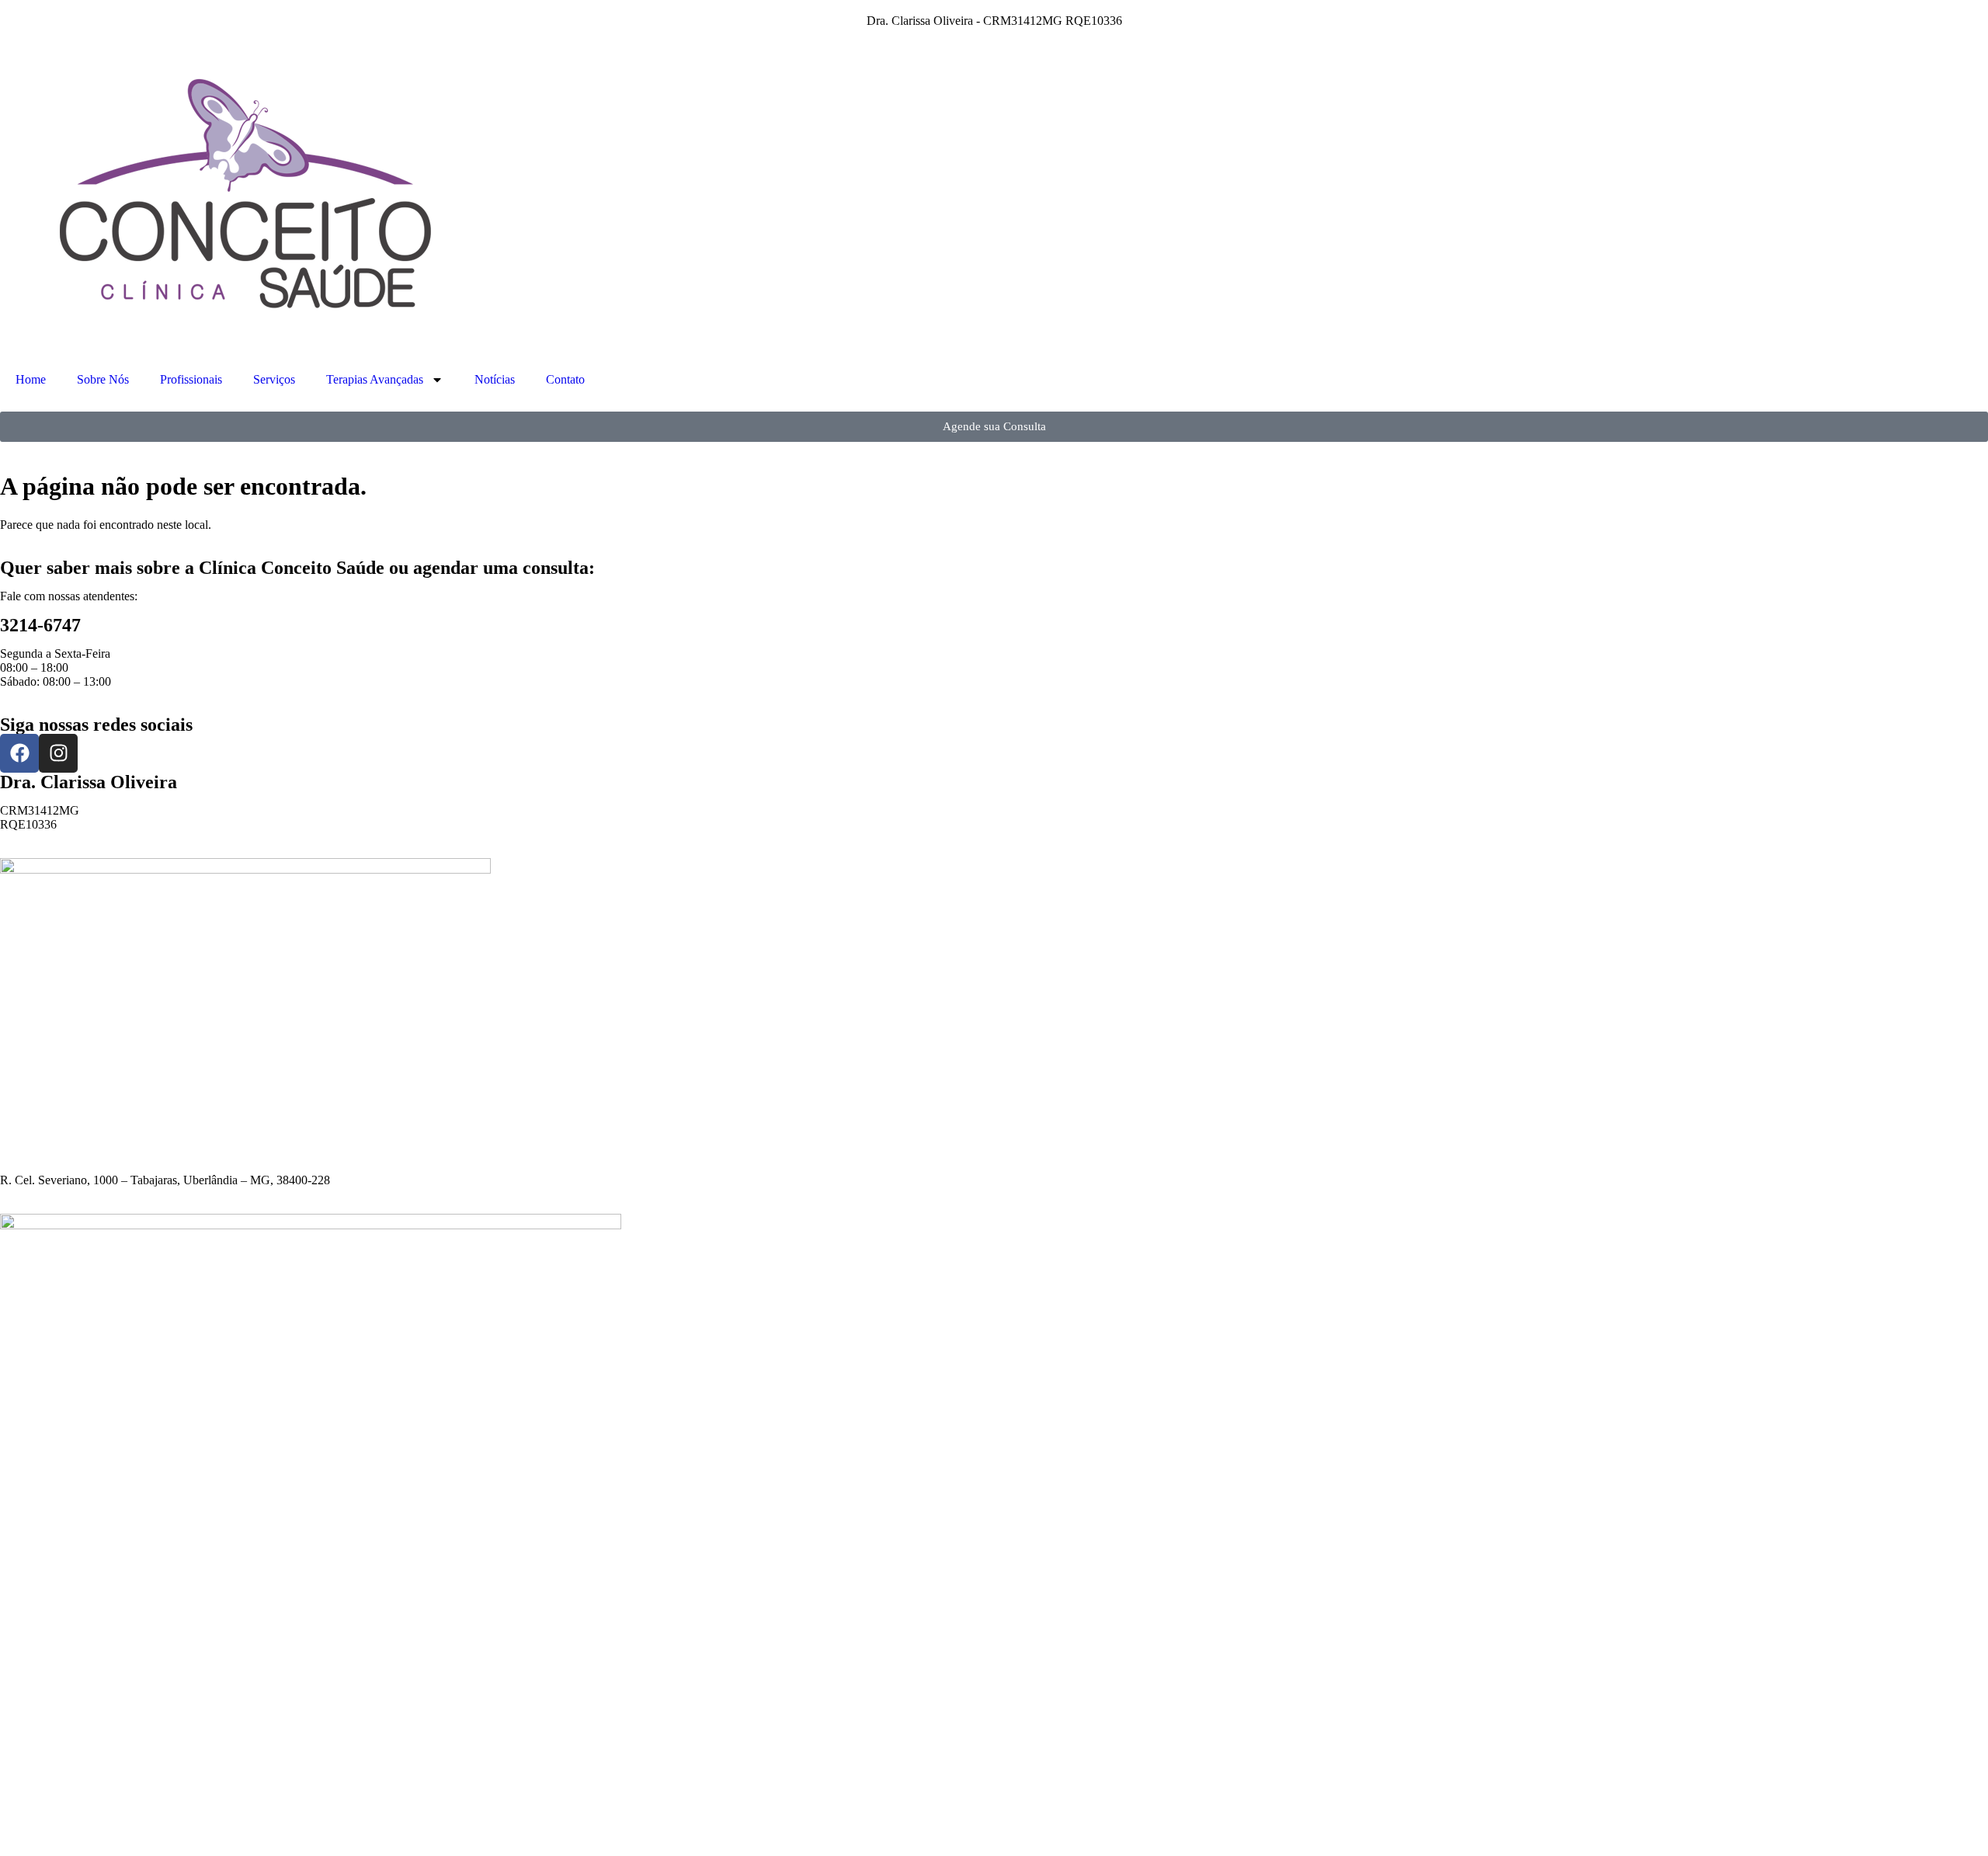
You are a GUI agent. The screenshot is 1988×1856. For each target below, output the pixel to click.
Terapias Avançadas (375, 379)
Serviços (274, 379)
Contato (565, 379)
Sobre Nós (103, 379)
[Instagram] (58, 753)
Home (31, 379)
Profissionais (191, 379)
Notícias (495, 379)
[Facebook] (19, 753)
